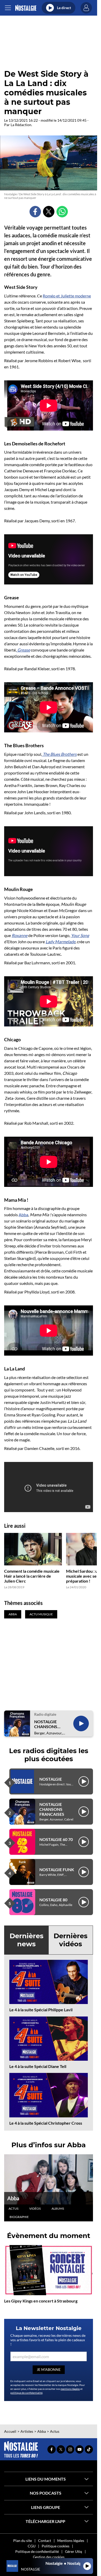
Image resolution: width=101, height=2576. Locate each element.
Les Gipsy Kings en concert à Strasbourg (41, 2301)
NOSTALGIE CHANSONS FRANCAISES (47, 1724)
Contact (45, 2541)
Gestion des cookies (49, 2557)
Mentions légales (71, 2541)
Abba (23, 1215)
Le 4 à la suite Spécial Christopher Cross (46, 2123)
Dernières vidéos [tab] (71, 1940)
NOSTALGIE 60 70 (56, 1839)
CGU (32, 2546)
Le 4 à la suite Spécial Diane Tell (38, 2066)
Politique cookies (56, 2546)
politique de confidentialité (26, 2393)
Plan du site (23, 2541)
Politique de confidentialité (37, 2551)
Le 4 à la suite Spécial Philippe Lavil (41, 2010)
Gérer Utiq (74, 2551)
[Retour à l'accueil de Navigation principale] (26, 8)
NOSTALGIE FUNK (57, 1869)
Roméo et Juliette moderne (67, 296)
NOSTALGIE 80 (53, 1900)
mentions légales (70, 2389)
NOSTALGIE (51, 1779)
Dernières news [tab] (27, 1940)
